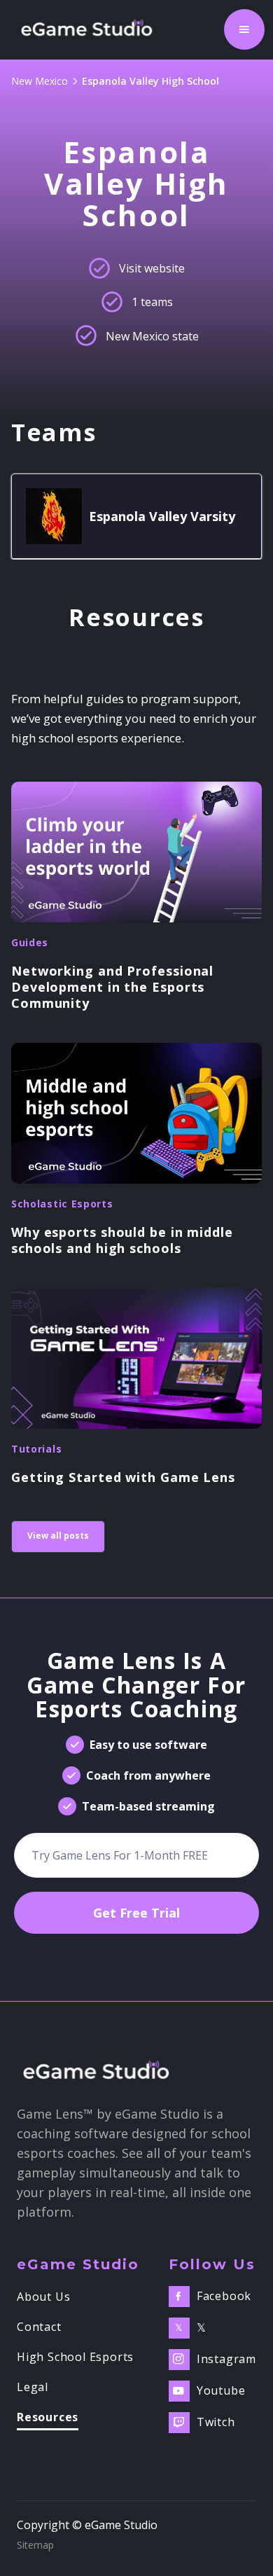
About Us (43, 2297)
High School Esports (75, 2357)
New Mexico (40, 81)
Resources (48, 2418)
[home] (91, 29)
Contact (39, 2327)
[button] (244, 29)
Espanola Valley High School (150, 81)
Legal (33, 2388)
